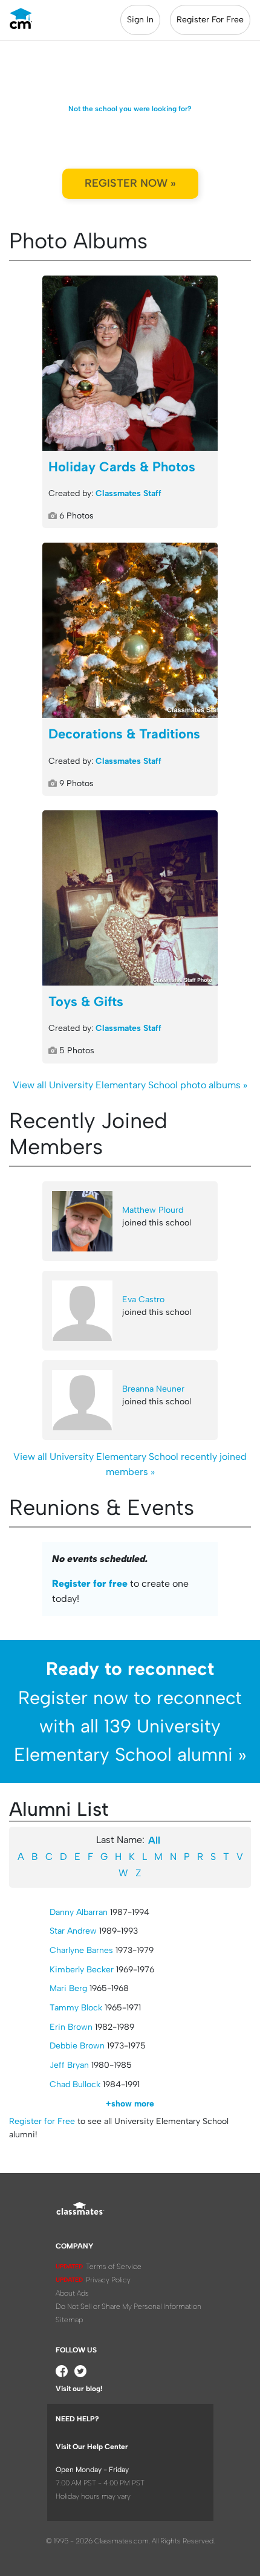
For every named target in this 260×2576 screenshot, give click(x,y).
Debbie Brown (77, 2046)
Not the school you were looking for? (130, 109)
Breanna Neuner (153, 1389)
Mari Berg (68, 1988)
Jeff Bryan (69, 2065)
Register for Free (42, 2121)
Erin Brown (71, 2027)
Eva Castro (143, 1299)
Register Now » (130, 183)
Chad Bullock (75, 2084)
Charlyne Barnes (81, 1950)
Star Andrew (73, 1931)
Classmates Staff (128, 493)
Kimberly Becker (82, 1970)
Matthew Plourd (153, 1210)
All (154, 1840)
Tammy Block (76, 2008)
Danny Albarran (79, 1912)
